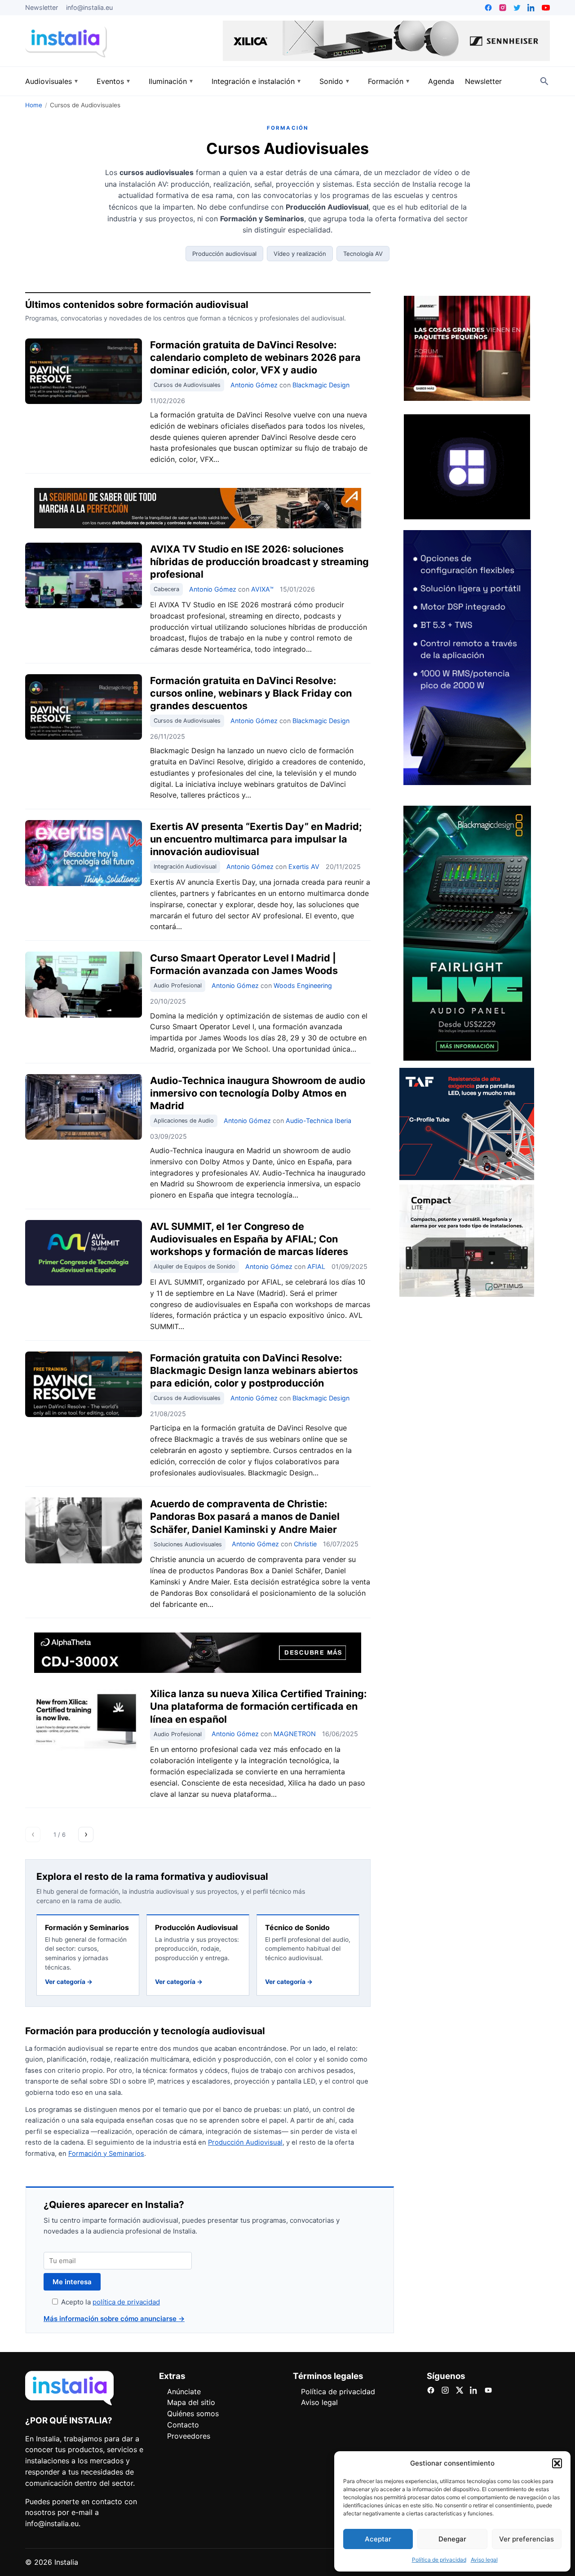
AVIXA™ (262, 589)
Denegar (452, 2539)
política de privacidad (126, 2302)
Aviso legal (484, 2560)
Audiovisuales (49, 81)
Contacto (183, 2425)
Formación (386, 81)
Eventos (110, 81)
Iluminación (168, 81)
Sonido (331, 81)
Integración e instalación (253, 81)
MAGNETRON (295, 1734)
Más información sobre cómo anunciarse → (114, 2319)
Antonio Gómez (254, 385)
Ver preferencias (526, 2539)
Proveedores (189, 2436)
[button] (557, 2463)
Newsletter (42, 7)
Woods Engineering (303, 985)
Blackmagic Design (321, 385)
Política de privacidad (439, 2560)
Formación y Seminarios (87, 1927)
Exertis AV (304, 867)
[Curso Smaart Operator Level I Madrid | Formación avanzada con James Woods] (84, 984)
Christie (305, 1544)
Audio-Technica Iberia (318, 1121)
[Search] (544, 81)
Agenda (441, 81)
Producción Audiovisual (196, 1927)
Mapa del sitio (191, 2402)
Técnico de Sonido (297, 1927)
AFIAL (316, 1266)
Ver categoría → (69, 1982)
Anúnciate (184, 2392)
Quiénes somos (193, 2414)
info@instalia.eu (89, 7)
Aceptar (378, 2539)
